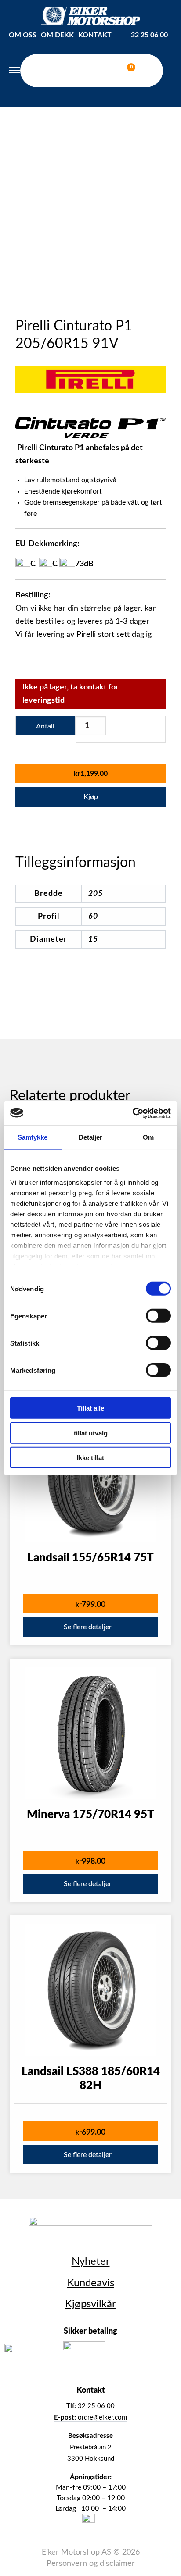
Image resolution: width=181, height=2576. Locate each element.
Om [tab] (148, 1137)
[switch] (158, 1316)
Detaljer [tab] (91, 1137)
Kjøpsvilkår (90, 2304)
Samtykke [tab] (33, 1137)
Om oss (23, 35)
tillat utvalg (91, 1433)
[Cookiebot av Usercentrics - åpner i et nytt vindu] (132, 1113)
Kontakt (95, 35)
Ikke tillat (90, 1458)
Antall (45, 726)
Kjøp (91, 797)
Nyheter (91, 2262)
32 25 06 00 (149, 35)
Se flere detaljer (88, 1627)
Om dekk (57, 35)
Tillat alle (90, 1408)
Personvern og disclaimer (91, 2564)
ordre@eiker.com (90, 2418)
